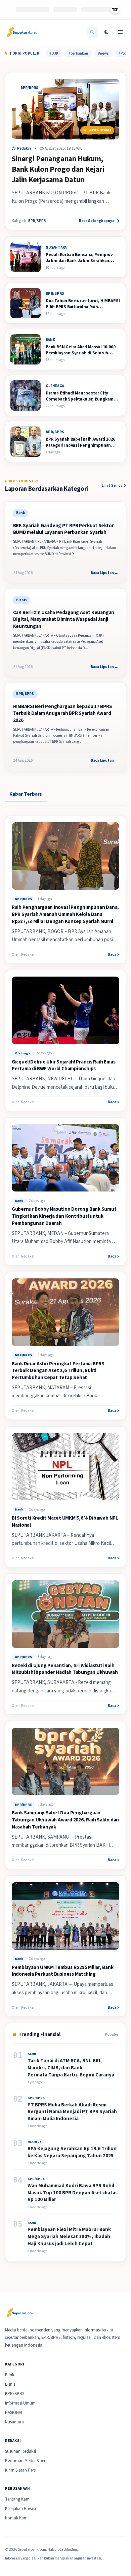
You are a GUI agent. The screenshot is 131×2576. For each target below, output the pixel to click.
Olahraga (23, 1053)
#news (103, 53)
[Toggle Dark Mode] (106, 32)
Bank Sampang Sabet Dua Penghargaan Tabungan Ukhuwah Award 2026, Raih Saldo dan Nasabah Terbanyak (65, 1820)
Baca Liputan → (104, 573)
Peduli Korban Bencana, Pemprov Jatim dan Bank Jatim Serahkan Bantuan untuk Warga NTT (79, 261)
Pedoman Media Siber (25, 2461)
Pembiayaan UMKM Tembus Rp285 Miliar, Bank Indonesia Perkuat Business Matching (63, 1971)
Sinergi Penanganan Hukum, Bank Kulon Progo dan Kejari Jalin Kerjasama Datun (58, 169)
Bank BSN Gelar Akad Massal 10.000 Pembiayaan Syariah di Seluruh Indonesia (81, 353)
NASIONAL (14, 2413)
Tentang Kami (18, 2499)
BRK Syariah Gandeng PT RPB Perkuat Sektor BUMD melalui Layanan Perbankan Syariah (63, 529)
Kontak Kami (17, 2518)
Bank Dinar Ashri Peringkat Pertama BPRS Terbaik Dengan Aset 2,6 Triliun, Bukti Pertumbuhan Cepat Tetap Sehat (58, 1371)
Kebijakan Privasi (20, 2509)
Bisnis (10, 2384)
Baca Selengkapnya (97, 221)
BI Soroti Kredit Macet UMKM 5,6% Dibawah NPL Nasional (65, 1522)
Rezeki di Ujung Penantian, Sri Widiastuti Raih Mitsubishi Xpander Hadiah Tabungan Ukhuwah (65, 1669)
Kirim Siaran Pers (20, 2470)
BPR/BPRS (29, 88)
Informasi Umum (20, 2403)
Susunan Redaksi (20, 2451)
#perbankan (78, 53)
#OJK (54, 53)
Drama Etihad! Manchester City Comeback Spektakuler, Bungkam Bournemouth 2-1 (80, 399)
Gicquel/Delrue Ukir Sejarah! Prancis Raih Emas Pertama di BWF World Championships (64, 1066)
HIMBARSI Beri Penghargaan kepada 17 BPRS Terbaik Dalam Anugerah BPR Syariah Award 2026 (63, 713)
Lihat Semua (112, 486)
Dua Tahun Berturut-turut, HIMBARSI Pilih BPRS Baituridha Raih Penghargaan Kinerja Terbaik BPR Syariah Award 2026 (83, 310)
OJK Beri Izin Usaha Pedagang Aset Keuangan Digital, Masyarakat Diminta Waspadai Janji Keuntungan (64, 619)
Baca (112, 955)
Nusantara (14, 2422)
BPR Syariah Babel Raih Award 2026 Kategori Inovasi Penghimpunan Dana (80, 445)
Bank (19, 1201)
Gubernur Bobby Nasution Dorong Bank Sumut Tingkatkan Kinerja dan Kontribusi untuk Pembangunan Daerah (64, 1216)
